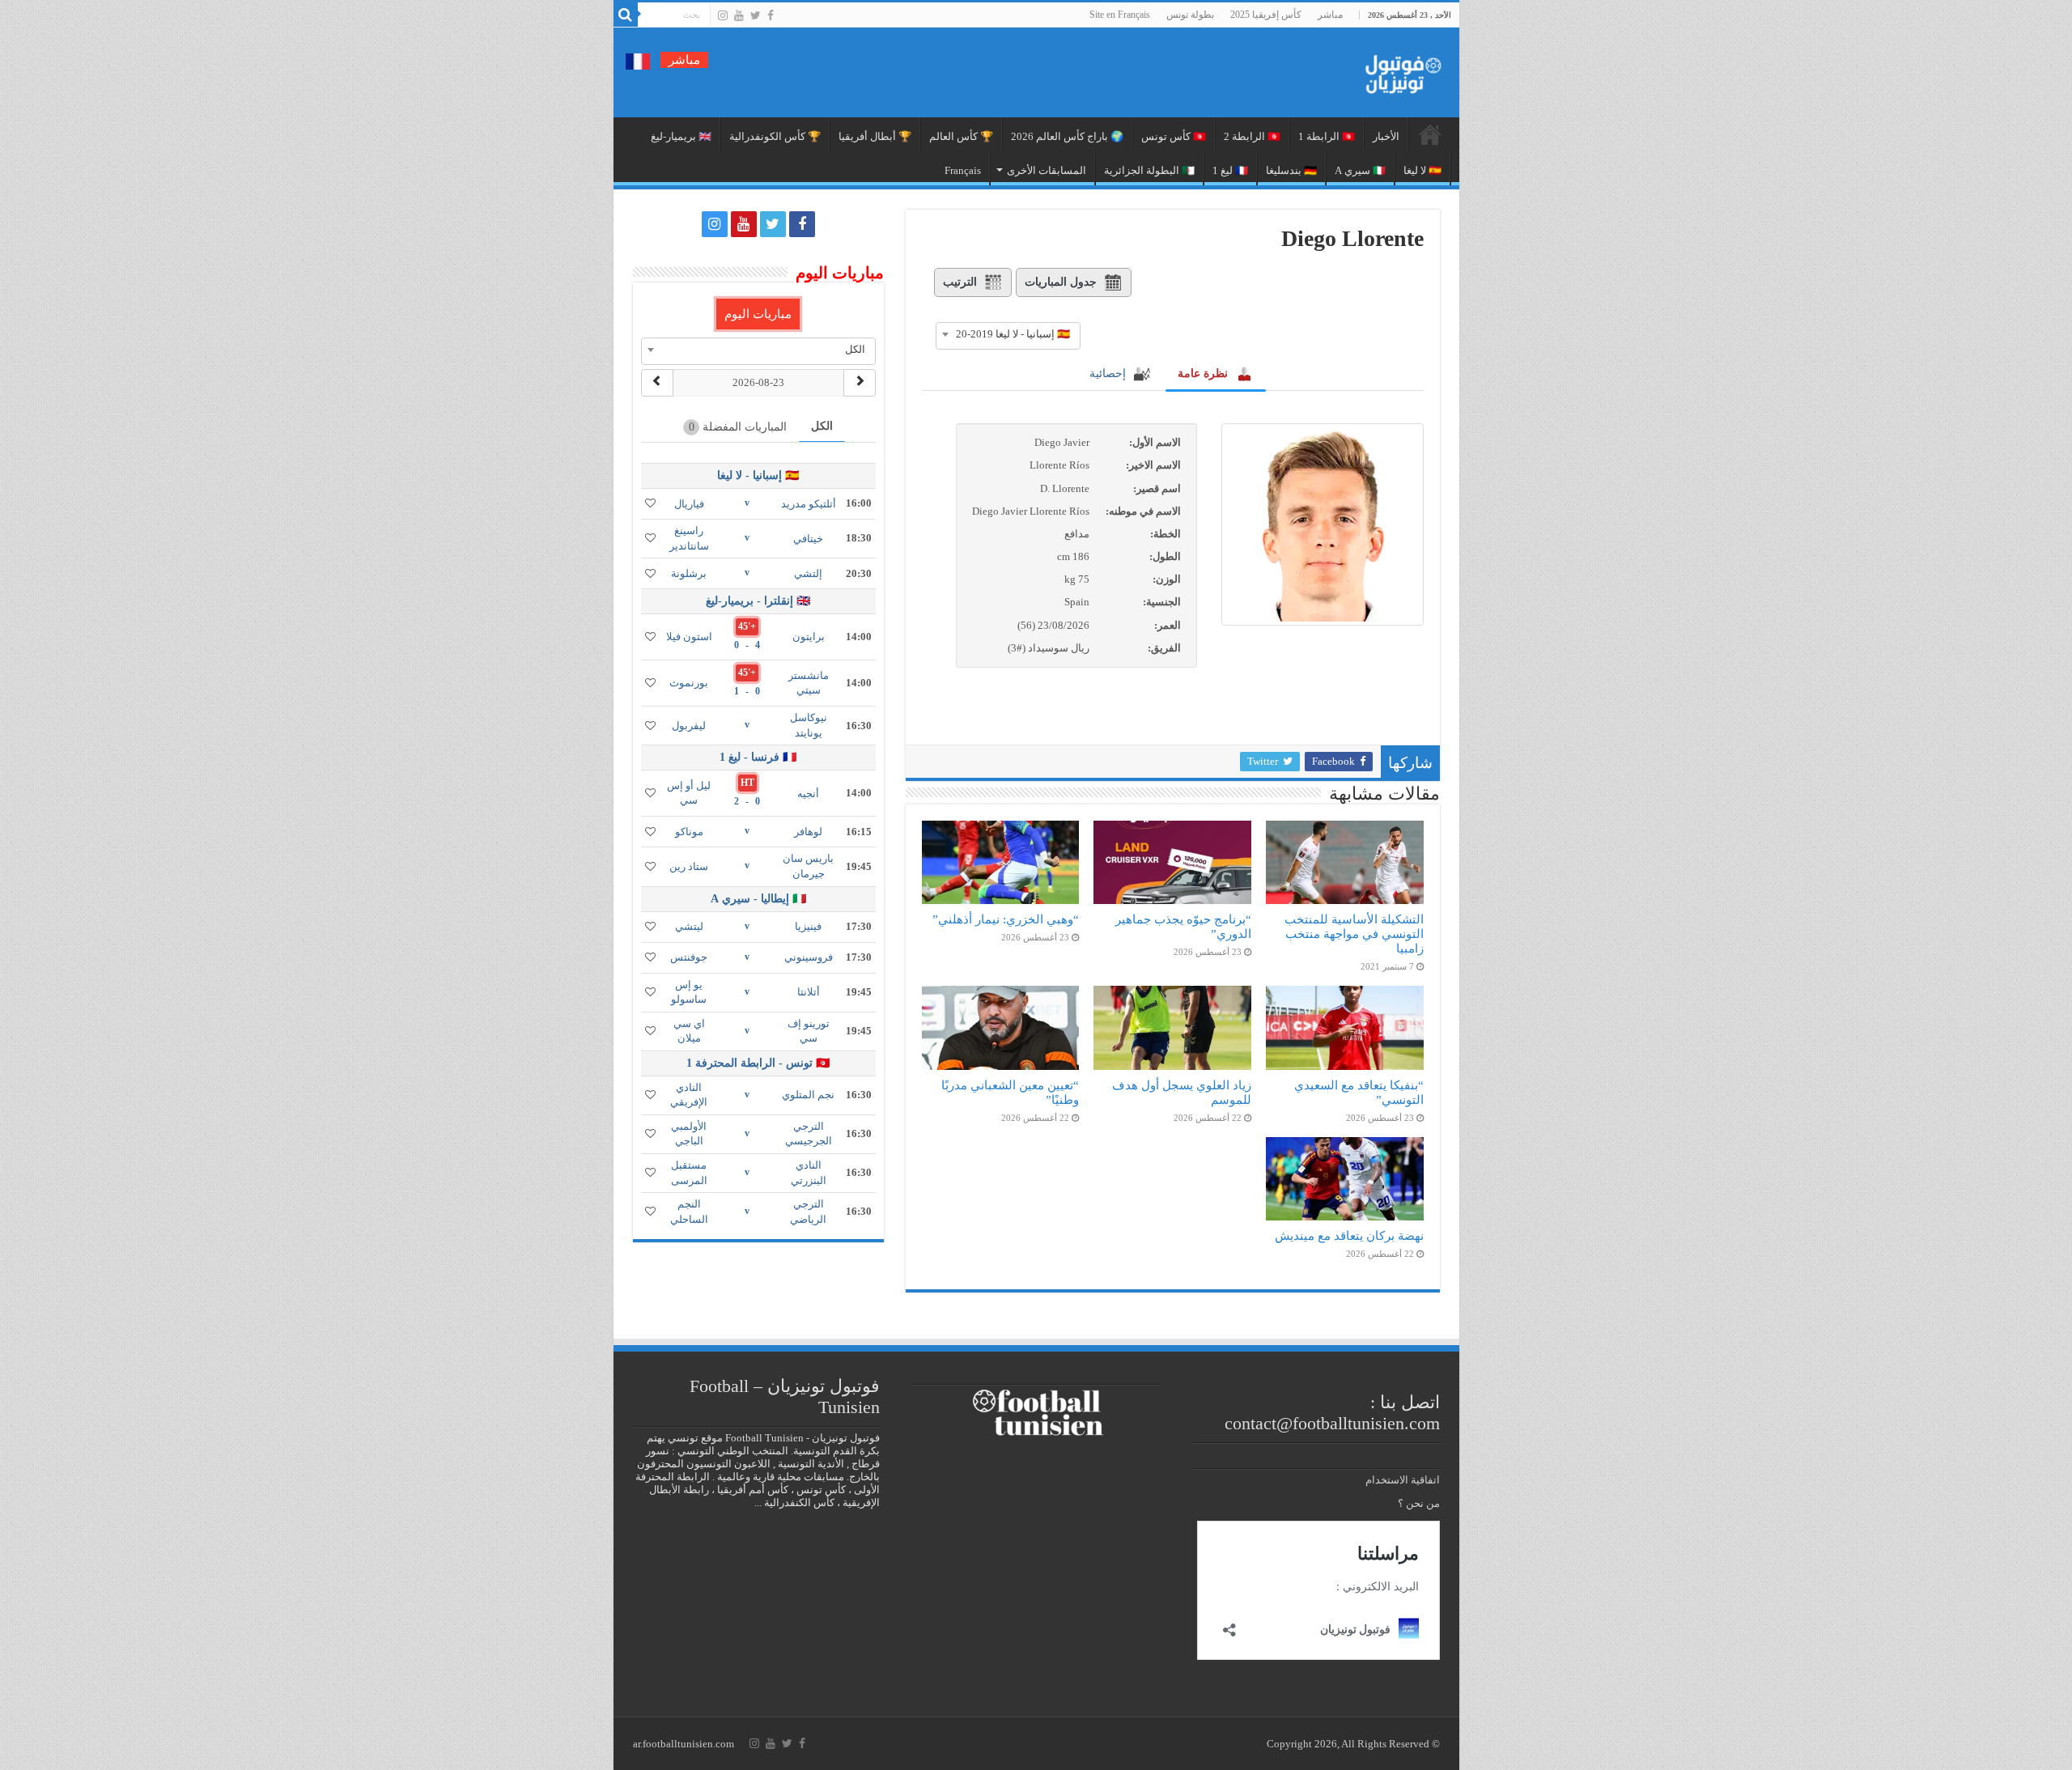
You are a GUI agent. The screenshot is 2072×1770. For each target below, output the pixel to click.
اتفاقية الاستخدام (1403, 1480)
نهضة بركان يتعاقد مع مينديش (1349, 1235)
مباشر (1330, 15)
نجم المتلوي (808, 1095)
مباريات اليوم (758, 314)
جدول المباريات (1061, 282)
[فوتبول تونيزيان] (1399, 69)
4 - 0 (747, 645)
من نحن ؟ (1419, 1503)
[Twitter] (756, 15)
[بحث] (626, 15)
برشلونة (689, 573)
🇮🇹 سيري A (1360, 170)
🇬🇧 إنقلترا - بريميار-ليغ (758, 601)
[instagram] (723, 15)
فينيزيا (808, 926)
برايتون (809, 637)
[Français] (638, 60)
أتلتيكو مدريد (809, 504)
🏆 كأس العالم (961, 136)
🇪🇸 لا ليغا (1422, 170)
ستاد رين (689, 866)
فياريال (689, 504)
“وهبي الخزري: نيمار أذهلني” (1006, 919)
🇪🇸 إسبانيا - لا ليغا (758, 475)
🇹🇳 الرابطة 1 (1327, 136)
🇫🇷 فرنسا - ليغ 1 (758, 757)
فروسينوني (809, 957)
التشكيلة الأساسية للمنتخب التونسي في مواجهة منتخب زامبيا (1354, 934)
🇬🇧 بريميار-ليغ (681, 136)
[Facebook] (771, 15)
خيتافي (808, 539)
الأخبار (1386, 136)
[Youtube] (739, 15)
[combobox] (1008, 334)
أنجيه (808, 794)
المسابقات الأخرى (1047, 170)
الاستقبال (1430, 134)
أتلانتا (809, 992)
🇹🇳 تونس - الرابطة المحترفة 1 (758, 1063)
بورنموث (689, 683)
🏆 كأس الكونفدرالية (775, 136)
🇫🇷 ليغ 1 (1230, 170)
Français (963, 170)
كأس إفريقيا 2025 (1266, 15)
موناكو (689, 832)
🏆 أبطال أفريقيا (875, 136)
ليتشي (689, 926)
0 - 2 (747, 801)
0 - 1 (747, 691)
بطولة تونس (1190, 15)
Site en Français (1120, 15)
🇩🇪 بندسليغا (1291, 170)
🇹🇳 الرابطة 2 (1252, 136)
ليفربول (689, 726)
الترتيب (960, 282)
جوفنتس (689, 957)
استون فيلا (689, 637)
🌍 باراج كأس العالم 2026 (1067, 136)
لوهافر (808, 832)
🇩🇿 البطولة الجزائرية (1149, 170)
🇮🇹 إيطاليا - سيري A (758, 899)
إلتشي (808, 573)
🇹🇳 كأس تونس (1174, 136)
